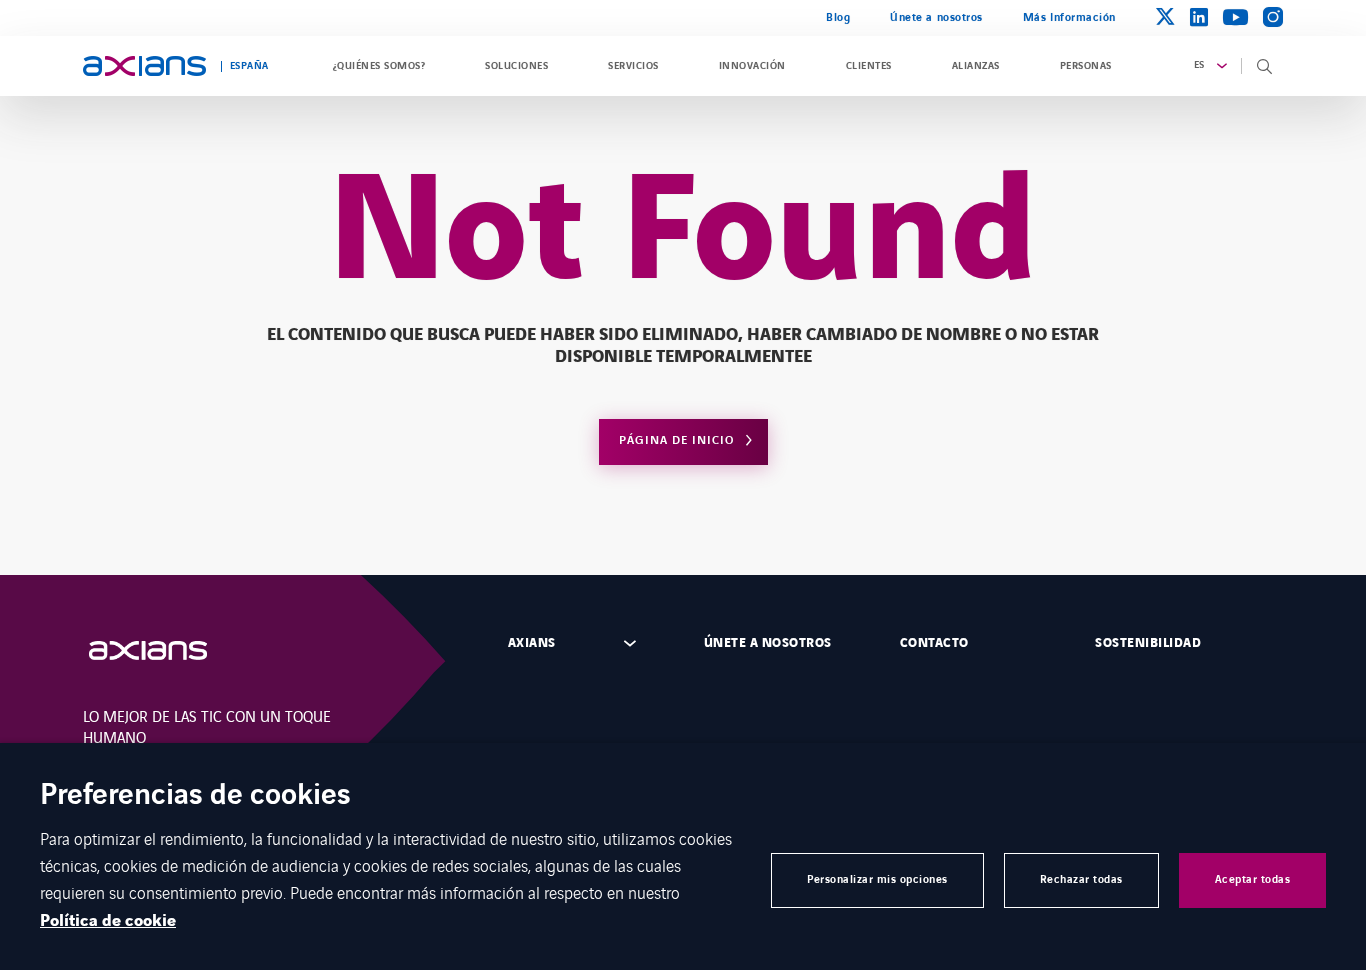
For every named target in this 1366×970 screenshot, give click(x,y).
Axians (532, 643)
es (1199, 65)
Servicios (633, 66)
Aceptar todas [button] (1253, 879)
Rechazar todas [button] (1081, 879)
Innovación (752, 66)
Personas (1086, 66)
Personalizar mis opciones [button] (877, 879)
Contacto (934, 643)
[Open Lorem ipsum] (168, 650)
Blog (838, 17)
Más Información (1069, 17)
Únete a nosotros (936, 17)
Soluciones (516, 66)
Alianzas (976, 66)
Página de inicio (676, 440)
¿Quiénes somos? (379, 66)
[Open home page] (144, 66)
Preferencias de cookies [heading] (195, 796)
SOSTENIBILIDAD (1148, 643)
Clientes (869, 66)
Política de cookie (108, 921)
